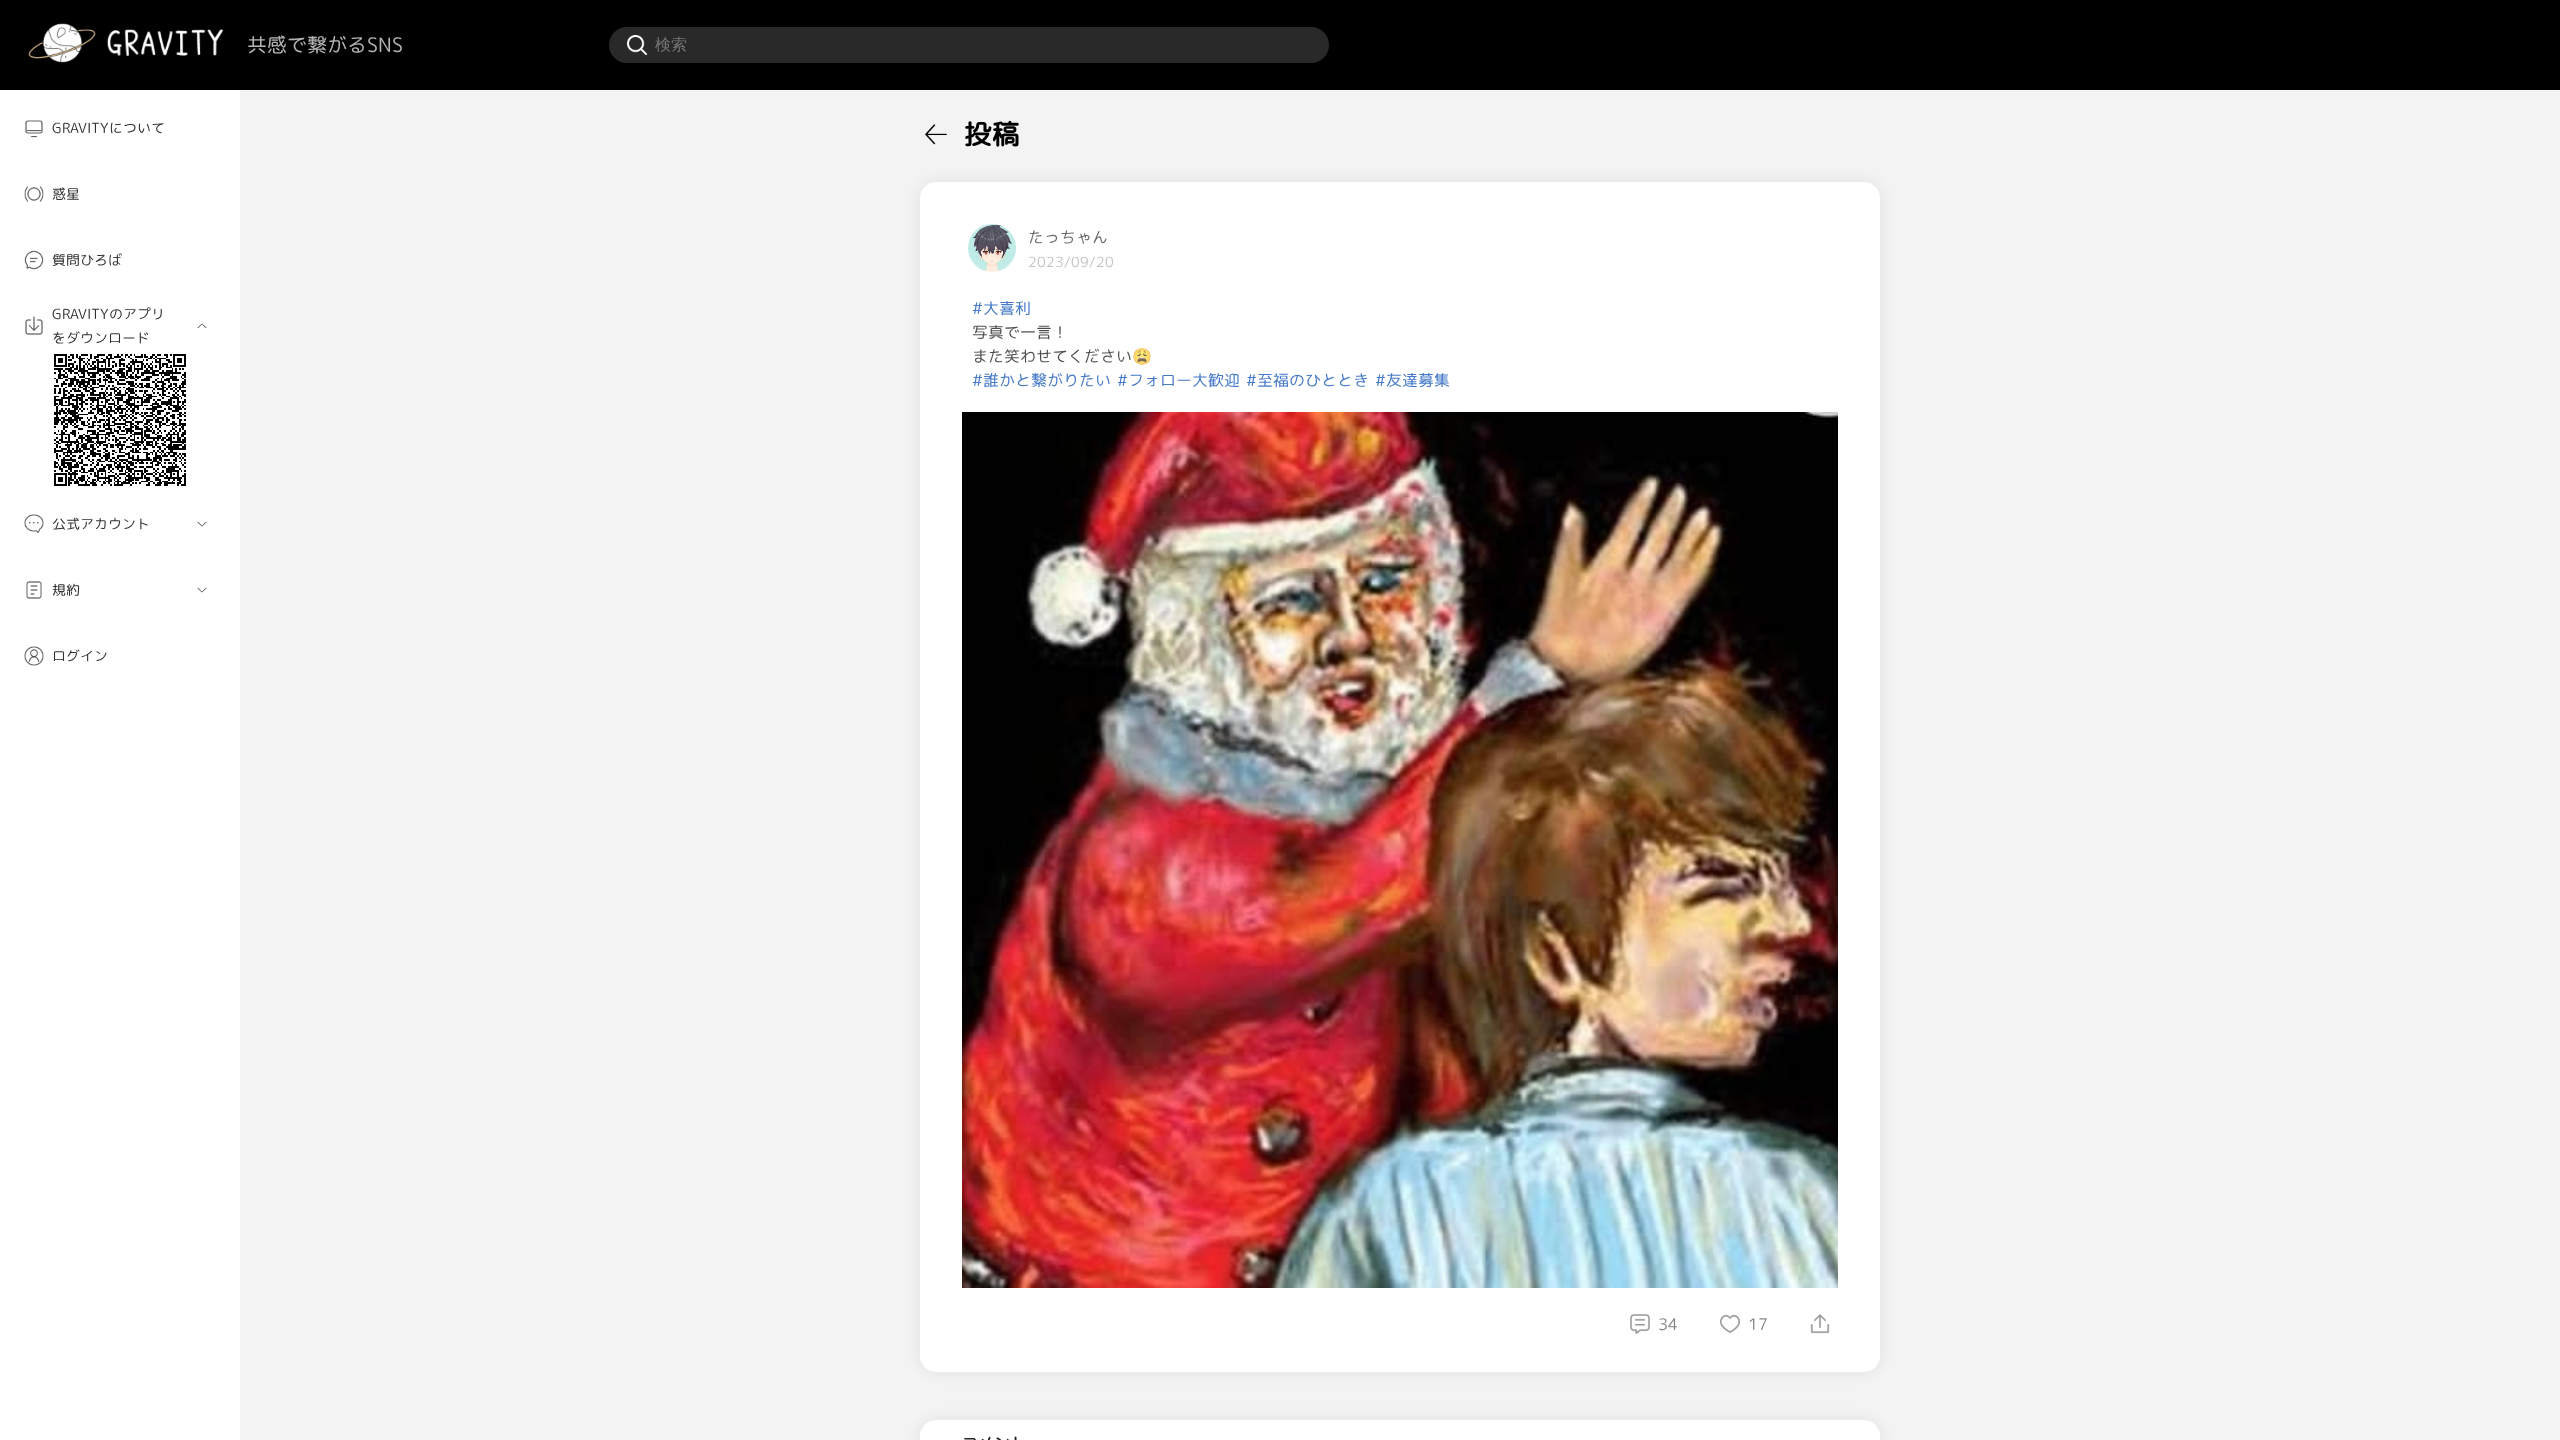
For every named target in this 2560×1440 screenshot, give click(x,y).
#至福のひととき (1307, 380)
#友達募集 (1412, 380)
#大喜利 (1001, 308)
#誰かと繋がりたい (1041, 380)
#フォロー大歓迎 (1178, 380)
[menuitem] (120, 128)
